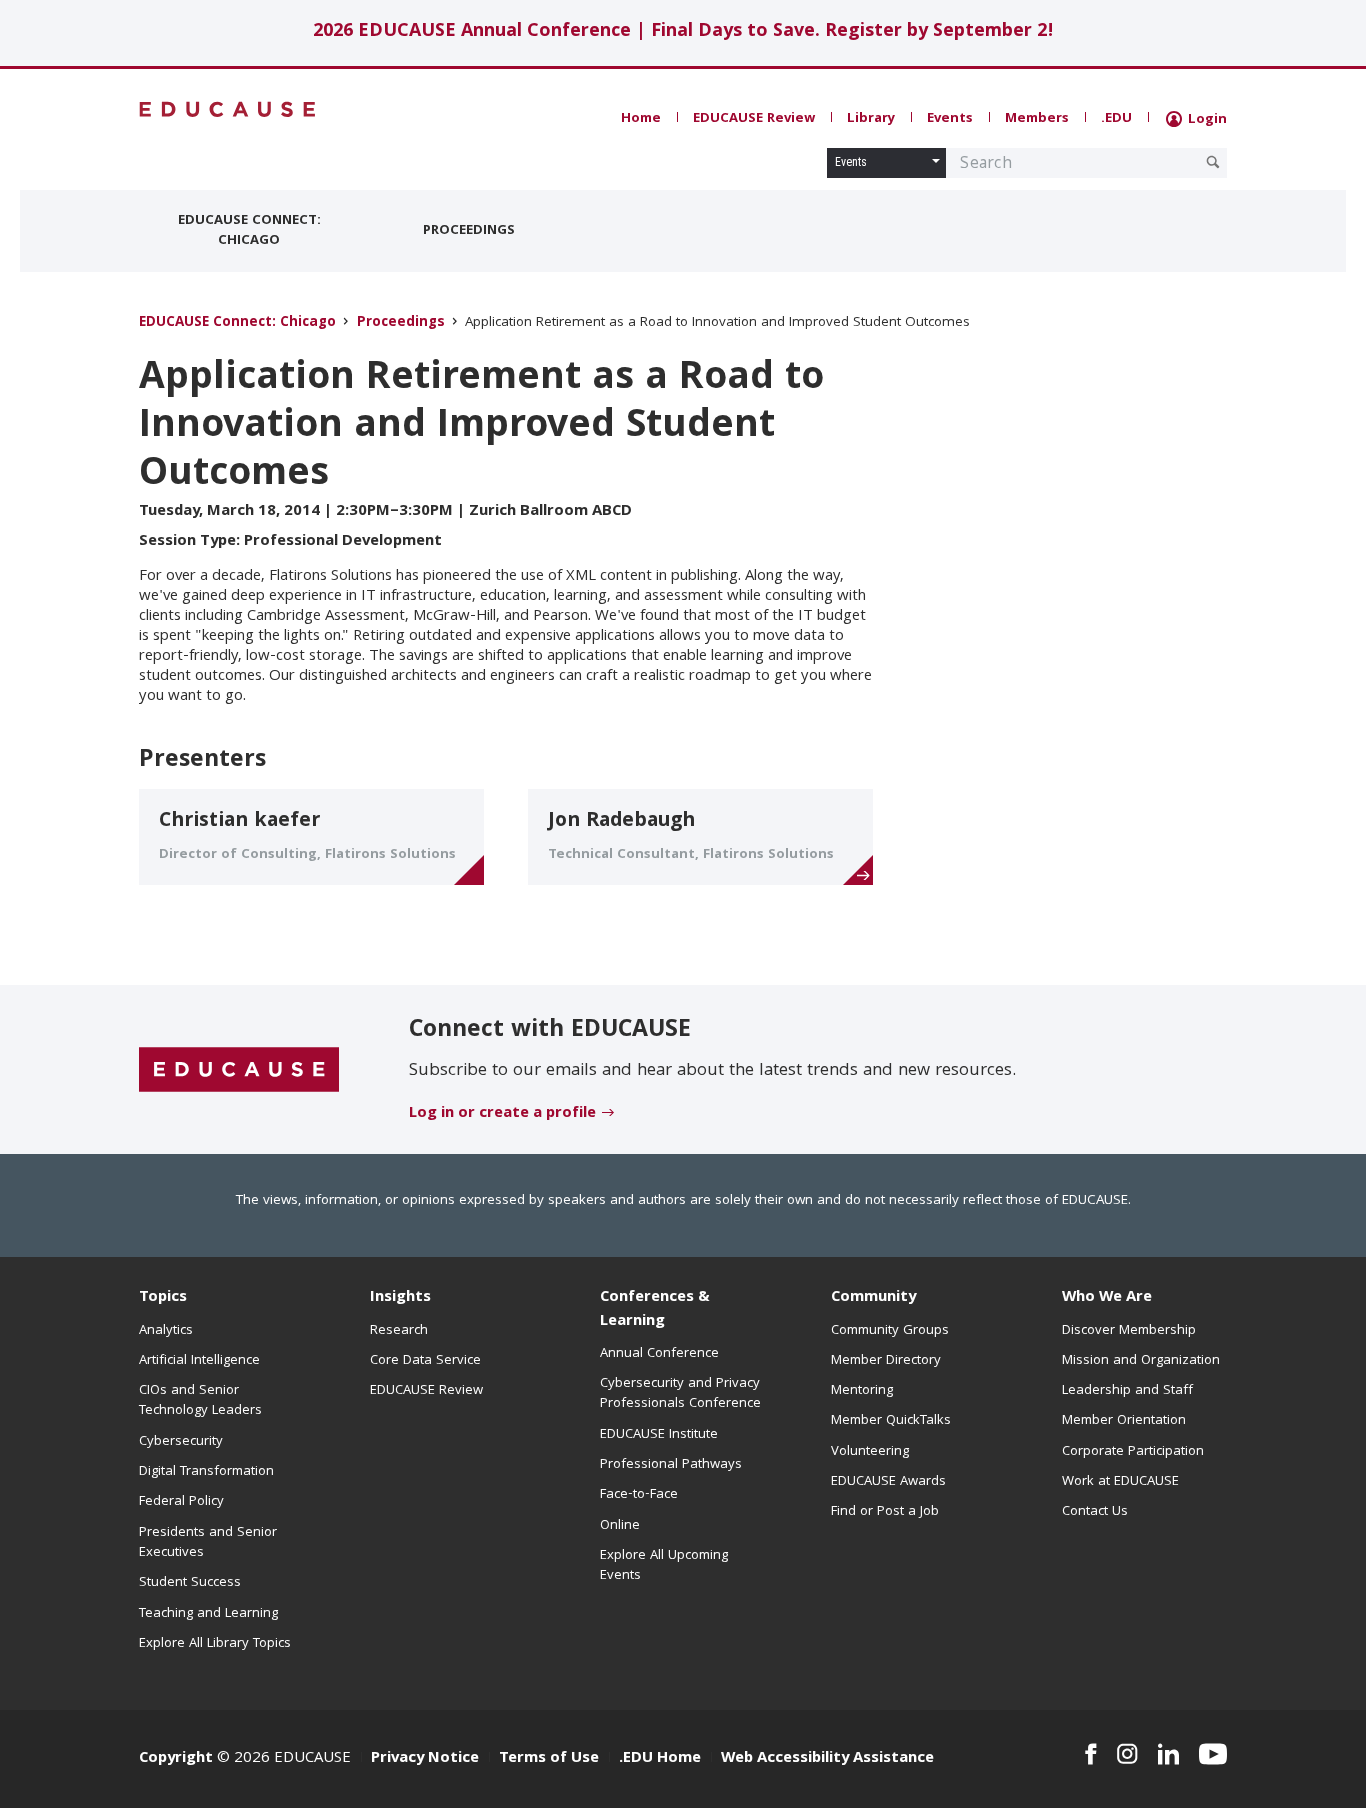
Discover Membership (1129, 1331)
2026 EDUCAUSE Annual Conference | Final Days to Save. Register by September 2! (683, 32)
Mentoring (862, 1391)
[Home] (228, 109)
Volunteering (870, 1452)
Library (871, 119)
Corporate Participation (1133, 1452)
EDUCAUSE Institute (659, 1435)
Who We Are (1107, 1298)
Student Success (190, 1583)
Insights (400, 1298)
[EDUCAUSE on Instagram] (1127, 1754)
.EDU (1116, 119)
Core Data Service (425, 1361)
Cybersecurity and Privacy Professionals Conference (680, 1394)
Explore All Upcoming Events (664, 1566)
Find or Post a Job (885, 1512)
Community (873, 1298)
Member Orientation (1124, 1421)
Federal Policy (181, 1502)
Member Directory (886, 1361)
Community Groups (890, 1331)
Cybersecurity (181, 1442)
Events (950, 119)
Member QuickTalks (891, 1421)
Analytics (166, 1331)
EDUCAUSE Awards (888, 1482)
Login (1205, 120)
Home (641, 119)
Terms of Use (549, 1759)
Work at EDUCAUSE (1120, 1482)
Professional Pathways (671, 1465)
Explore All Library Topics (215, 1644)
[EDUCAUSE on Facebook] (1090, 1754)
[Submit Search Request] (1213, 162)
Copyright (176, 1759)
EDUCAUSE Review (754, 119)
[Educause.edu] (239, 1070)
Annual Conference (659, 1354)
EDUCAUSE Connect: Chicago (249, 231)
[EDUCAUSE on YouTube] (1213, 1754)
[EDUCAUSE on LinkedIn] (1169, 1754)
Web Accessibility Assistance (827, 1759)
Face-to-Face (639, 1495)
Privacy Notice (425, 1759)
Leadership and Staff (1127, 1391)
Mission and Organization (1141, 1361)
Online (620, 1526)
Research (399, 1331)
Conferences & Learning (655, 1309)
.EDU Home (660, 1759)
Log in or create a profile (502, 1114)
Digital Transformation (206, 1472)
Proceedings (469, 231)
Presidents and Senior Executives (208, 1543)
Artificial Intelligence (199, 1361)
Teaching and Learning (208, 1614)
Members (1037, 119)
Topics (163, 1298)
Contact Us (1095, 1512)
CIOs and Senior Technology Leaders (200, 1401)
